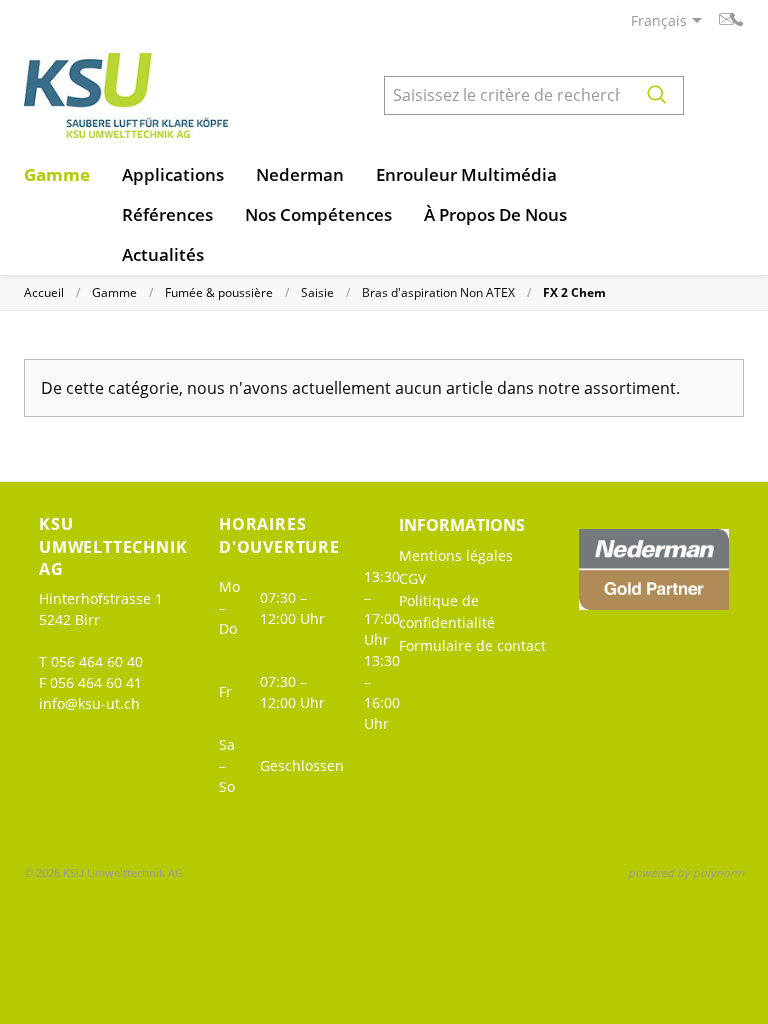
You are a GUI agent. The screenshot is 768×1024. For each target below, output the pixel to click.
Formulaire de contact (472, 645)
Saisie (317, 292)
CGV (412, 578)
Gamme (57, 174)
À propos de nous (495, 214)
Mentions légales (456, 555)
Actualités (163, 254)
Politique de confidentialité (447, 611)
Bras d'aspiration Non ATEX (438, 292)
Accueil (44, 292)
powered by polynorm (686, 872)
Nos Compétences (318, 214)
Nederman (300, 174)
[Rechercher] (657, 95)
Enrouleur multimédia (466, 174)
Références (167, 214)
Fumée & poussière (219, 292)
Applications (173, 174)
